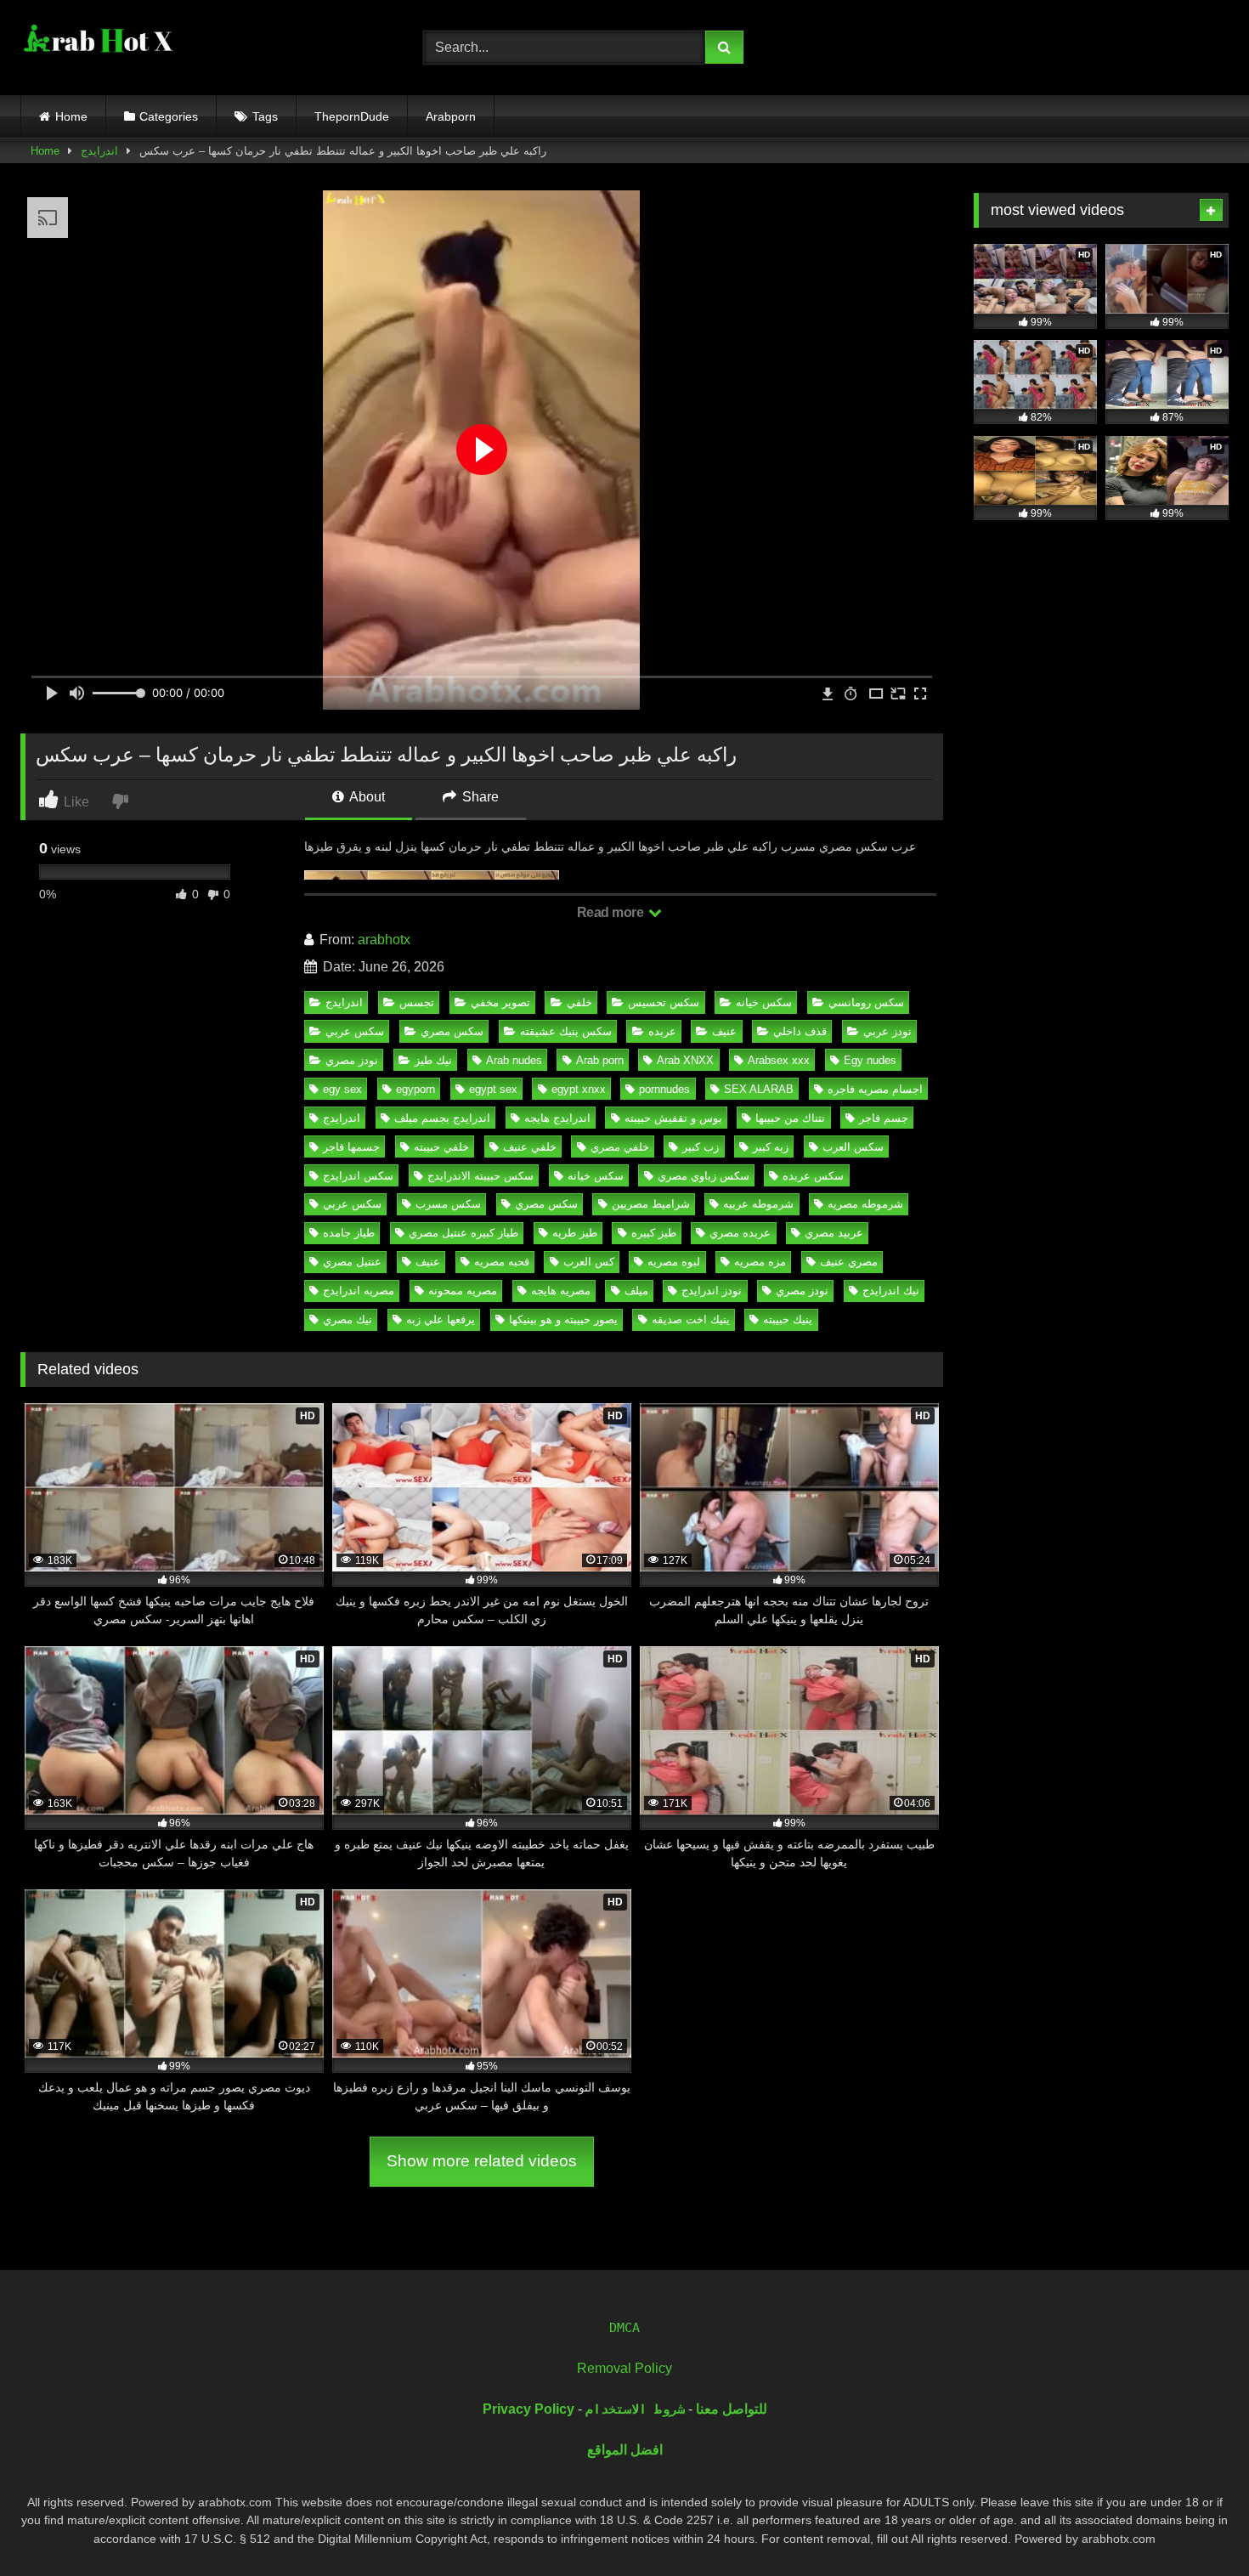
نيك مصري (348, 1319)
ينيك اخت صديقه (691, 1319)
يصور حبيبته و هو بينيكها (563, 1319)
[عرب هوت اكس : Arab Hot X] (97, 44)
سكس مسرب (448, 1204)
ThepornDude (352, 116)
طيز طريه (575, 1233)
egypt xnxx (579, 1089)
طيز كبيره (654, 1233)
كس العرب (589, 1262)
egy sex (342, 1089)
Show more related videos (482, 2161)
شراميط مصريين (651, 1204)
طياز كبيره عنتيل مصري (463, 1233)
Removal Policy (624, 2368)
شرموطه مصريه (865, 1204)
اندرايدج (99, 151)
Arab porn (600, 1060)
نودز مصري (352, 1060)
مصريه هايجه (561, 1291)
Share (479, 797)
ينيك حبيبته (788, 1319)
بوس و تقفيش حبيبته (673, 1118)
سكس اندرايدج (358, 1176)
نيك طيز (433, 1060)
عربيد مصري (834, 1233)
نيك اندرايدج (891, 1291)
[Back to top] (1196, 2525)
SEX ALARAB (759, 1089)
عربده (662, 1031)
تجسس (417, 1002)
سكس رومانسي (866, 1002)
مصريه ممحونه (463, 1291)
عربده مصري (740, 1233)
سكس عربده (813, 1176)
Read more (612, 912)
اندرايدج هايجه (557, 1118)
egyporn (415, 1089)
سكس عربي (355, 1031)
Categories (169, 116)
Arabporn (451, 116)
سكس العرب (853, 1147)
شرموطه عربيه (758, 1204)
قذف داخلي (800, 1031)
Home (71, 116)
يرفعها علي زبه (441, 1319)
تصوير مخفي (500, 1002)
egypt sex (493, 1089)
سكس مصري (452, 1031)
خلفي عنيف (530, 1147)
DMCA (624, 2328)
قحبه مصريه (502, 1262)
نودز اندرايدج (712, 1291)
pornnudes (664, 1089)
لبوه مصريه (674, 1262)
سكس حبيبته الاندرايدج (480, 1176)
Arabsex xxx (779, 1060)
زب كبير (701, 1147)
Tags (265, 116)
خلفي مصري (620, 1147)
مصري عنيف (849, 1262)
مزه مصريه (760, 1262)
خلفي (579, 1002)
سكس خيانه (764, 1002)
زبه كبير (771, 1147)
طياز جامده (349, 1233)
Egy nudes (870, 1060)
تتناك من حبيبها (790, 1118)
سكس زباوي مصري (704, 1176)
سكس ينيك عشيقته (566, 1031)
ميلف (636, 1291)
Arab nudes (514, 1060)
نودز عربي (887, 1031)
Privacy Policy (528, 2409)
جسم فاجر (884, 1118)
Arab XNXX (685, 1060)
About (366, 797)
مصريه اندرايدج (359, 1291)
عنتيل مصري (352, 1262)
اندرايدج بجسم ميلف (442, 1118)
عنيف (724, 1031)
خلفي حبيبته (441, 1147)
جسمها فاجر (351, 1147)
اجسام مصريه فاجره (875, 1089)
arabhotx (384, 940)
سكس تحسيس (664, 1002)
